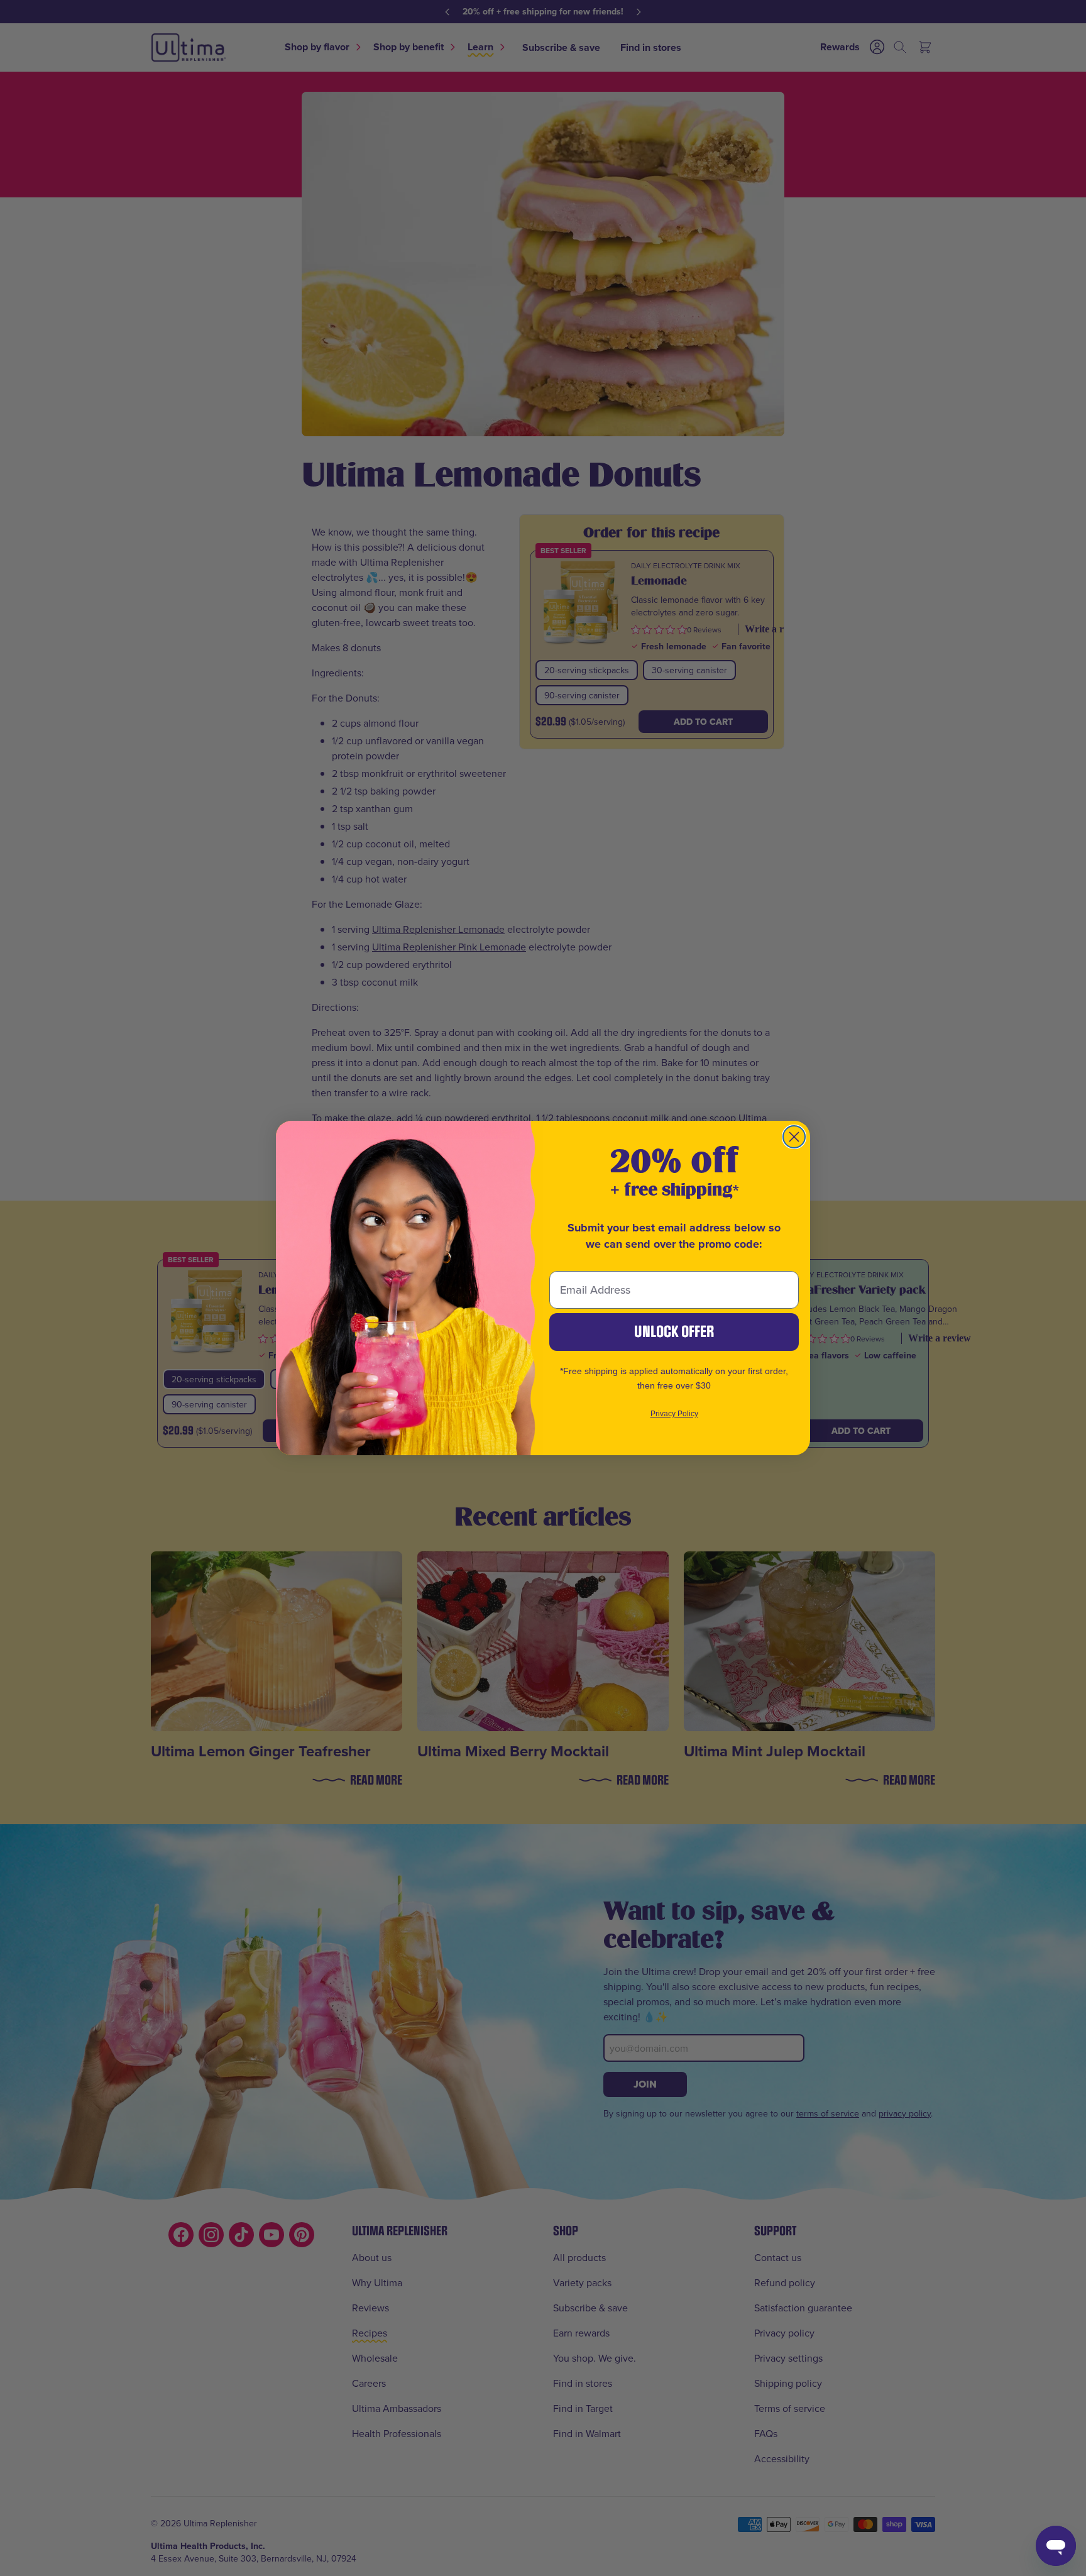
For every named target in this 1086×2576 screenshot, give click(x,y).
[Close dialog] (794, 1137)
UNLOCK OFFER (674, 1332)
